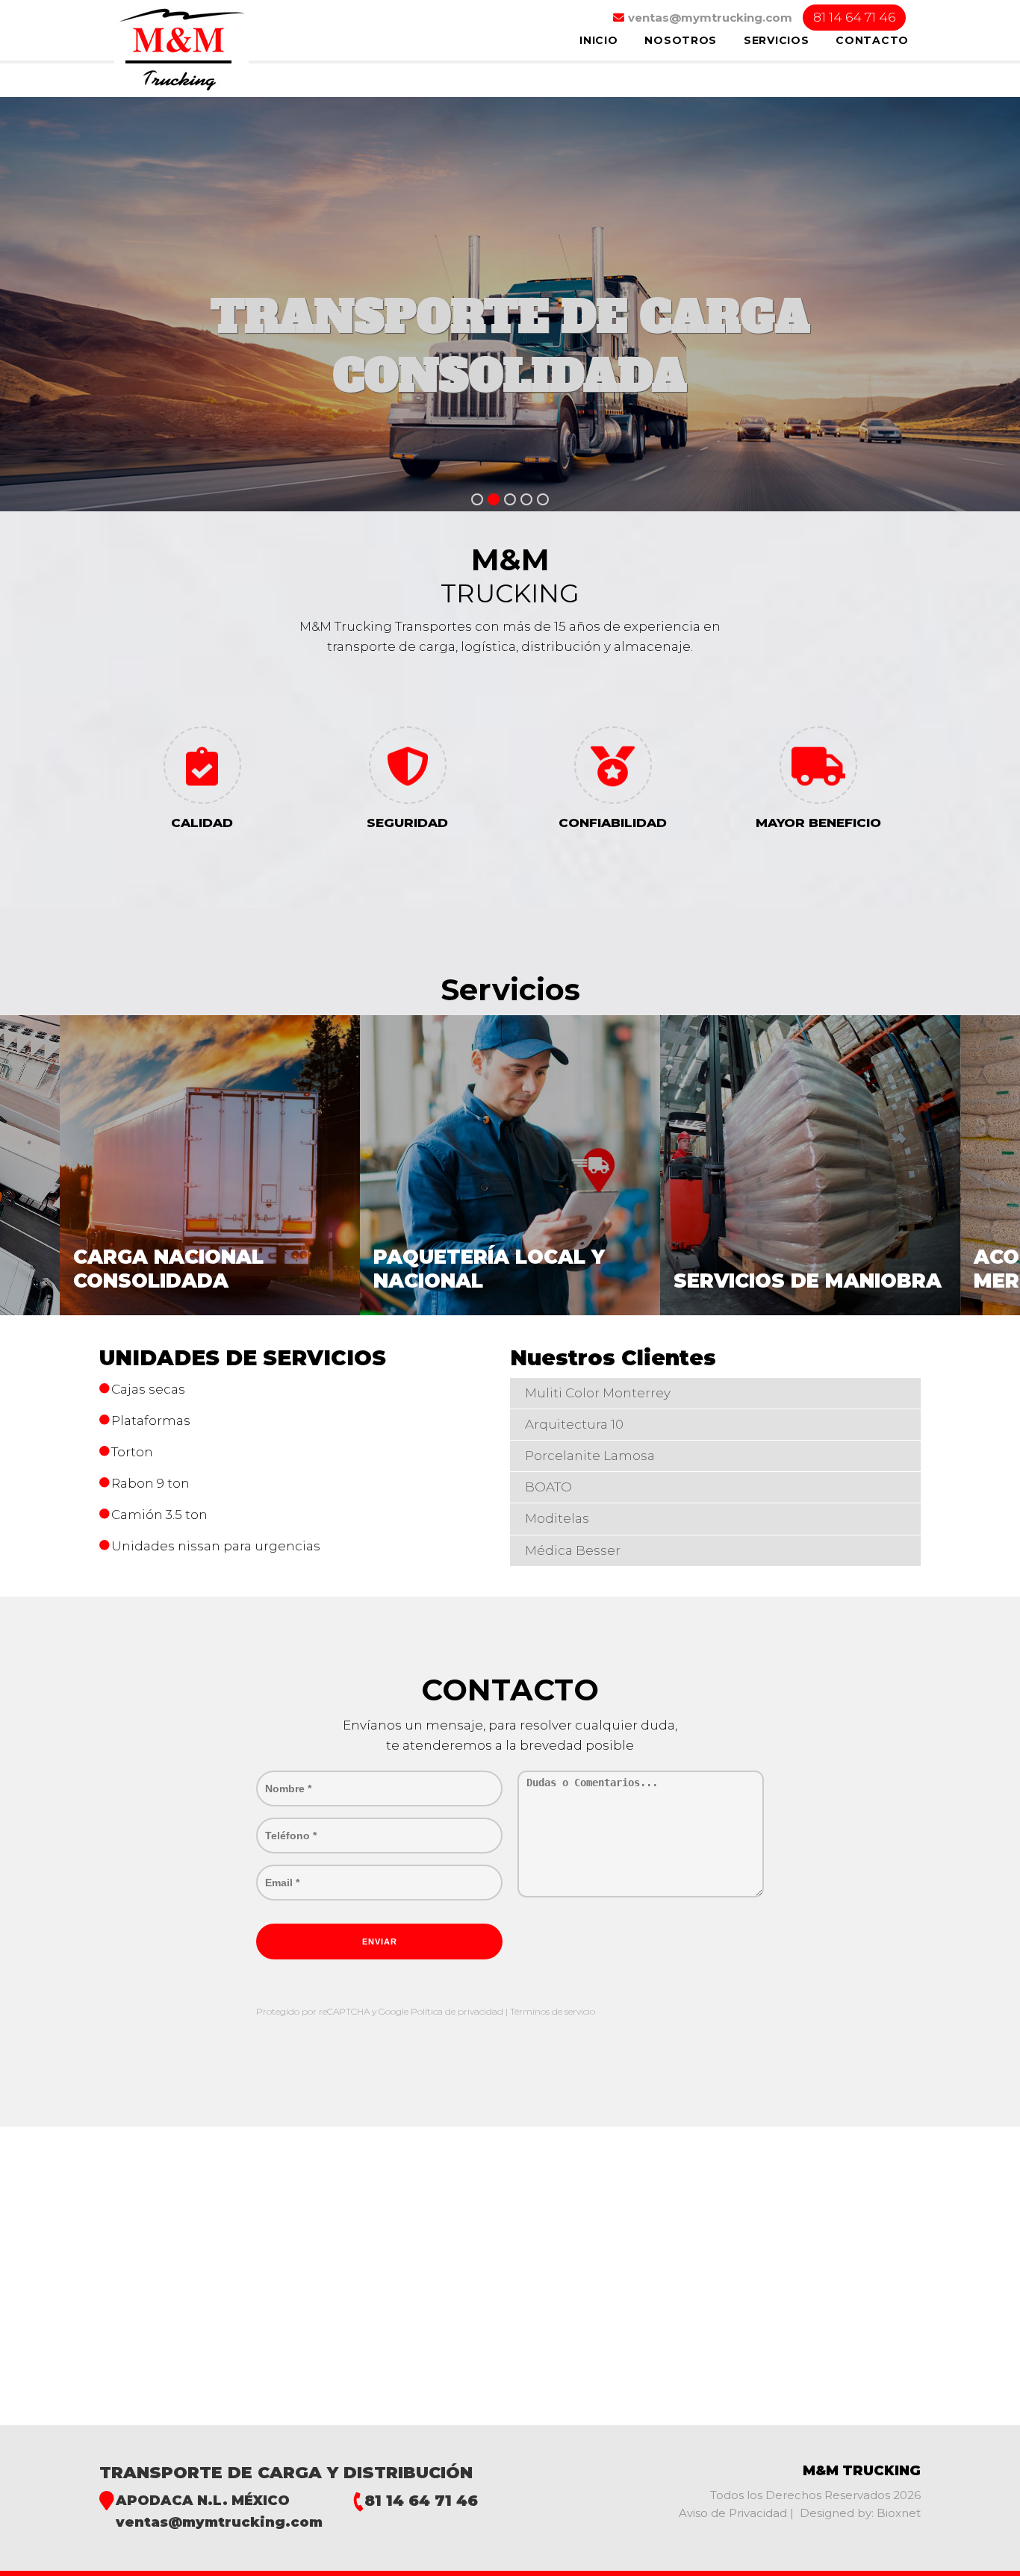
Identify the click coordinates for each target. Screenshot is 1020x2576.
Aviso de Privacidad (734, 2513)
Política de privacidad (458, 2011)
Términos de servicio (553, 2011)
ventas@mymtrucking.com (219, 2522)
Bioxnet (899, 2513)
